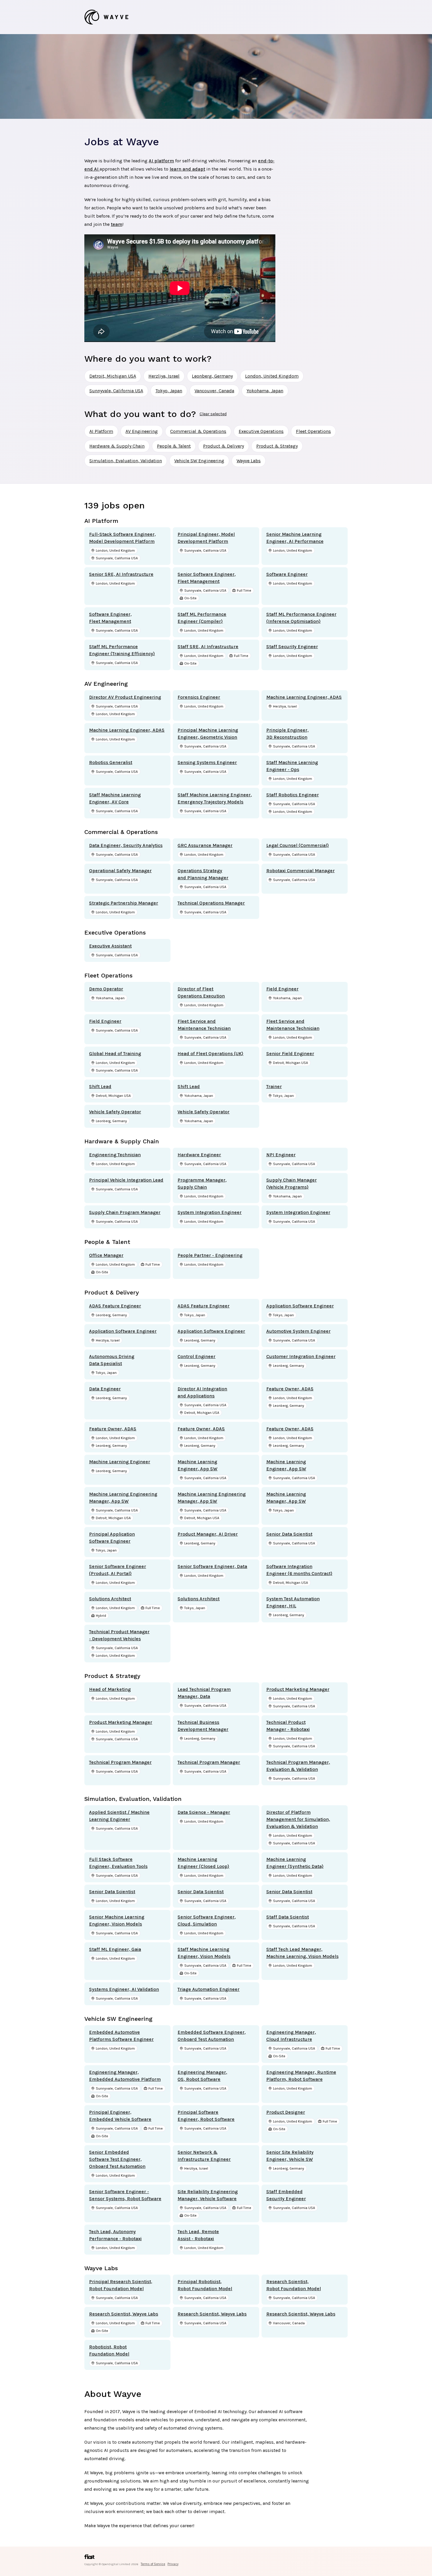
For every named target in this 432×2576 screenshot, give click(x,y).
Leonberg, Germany (212, 376)
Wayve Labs (249, 461)
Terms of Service (153, 2564)
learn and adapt (187, 169)
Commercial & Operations (198, 431)
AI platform (161, 161)
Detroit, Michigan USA (113, 376)
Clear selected (213, 414)
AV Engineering (142, 431)
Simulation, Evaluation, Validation (126, 461)
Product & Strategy (277, 446)
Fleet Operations (313, 431)
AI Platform (101, 431)
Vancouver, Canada (214, 391)
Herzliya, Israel (164, 376)
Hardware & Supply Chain (117, 446)
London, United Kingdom (272, 376)
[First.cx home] (89, 2558)
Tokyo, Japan (169, 391)
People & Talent (174, 446)
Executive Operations (261, 431)
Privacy (173, 2564)
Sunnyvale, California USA (116, 391)
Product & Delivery (223, 446)
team (117, 224)
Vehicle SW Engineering (199, 461)
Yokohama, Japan (265, 391)
